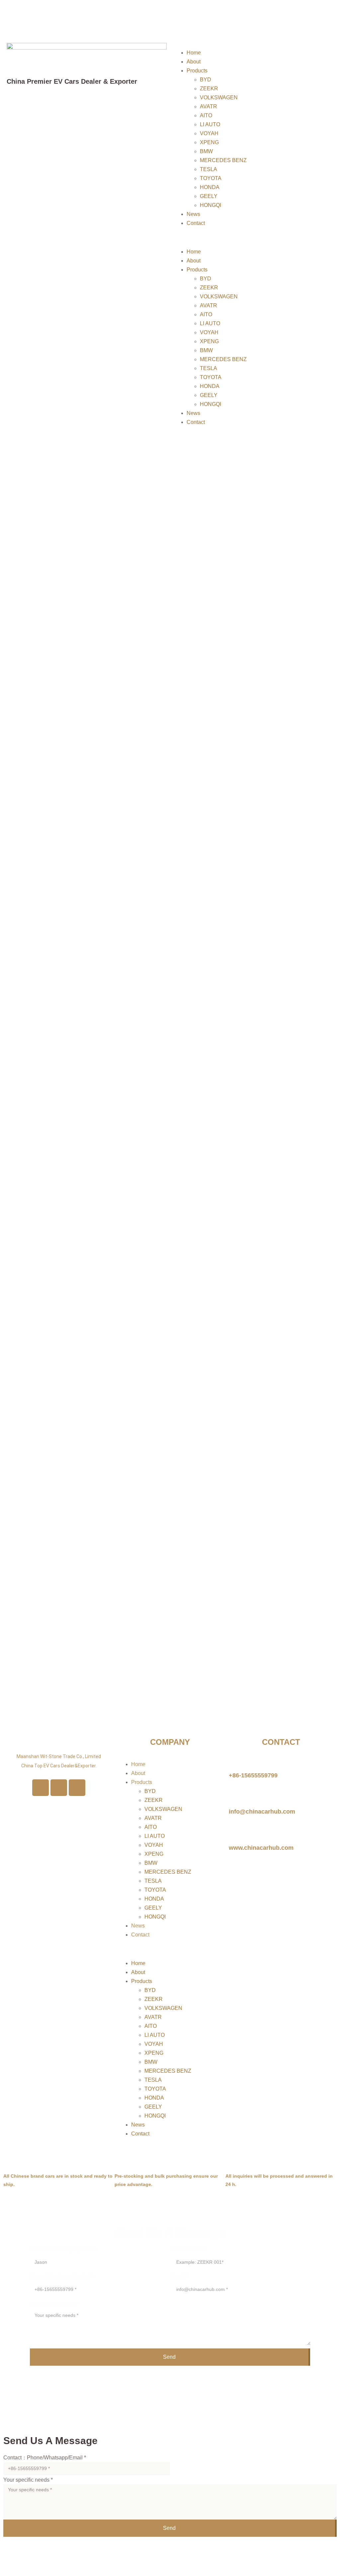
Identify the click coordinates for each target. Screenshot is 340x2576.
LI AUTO (210, 124)
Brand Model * (188, 2249)
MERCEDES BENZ (223, 160)
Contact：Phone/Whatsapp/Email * (45, 2458)
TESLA (209, 169)
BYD (206, 80)
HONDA (210, 187)
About (194, 62)
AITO (206, 115)
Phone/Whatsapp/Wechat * (62, 2277)
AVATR (209, 106)
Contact (196, 223)
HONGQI (211, 205)
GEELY (209, 196)
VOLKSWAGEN (219, 98)
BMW (206, 151)
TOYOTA (211, 178)
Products (197, 71)
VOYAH (209, 133)
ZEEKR (209, 89)
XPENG (209, 142)
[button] (253, 237)
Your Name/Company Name (63, 2249)
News (193, 214)
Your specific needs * (55, 2304)
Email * (180, 2277)
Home (194, 53)
